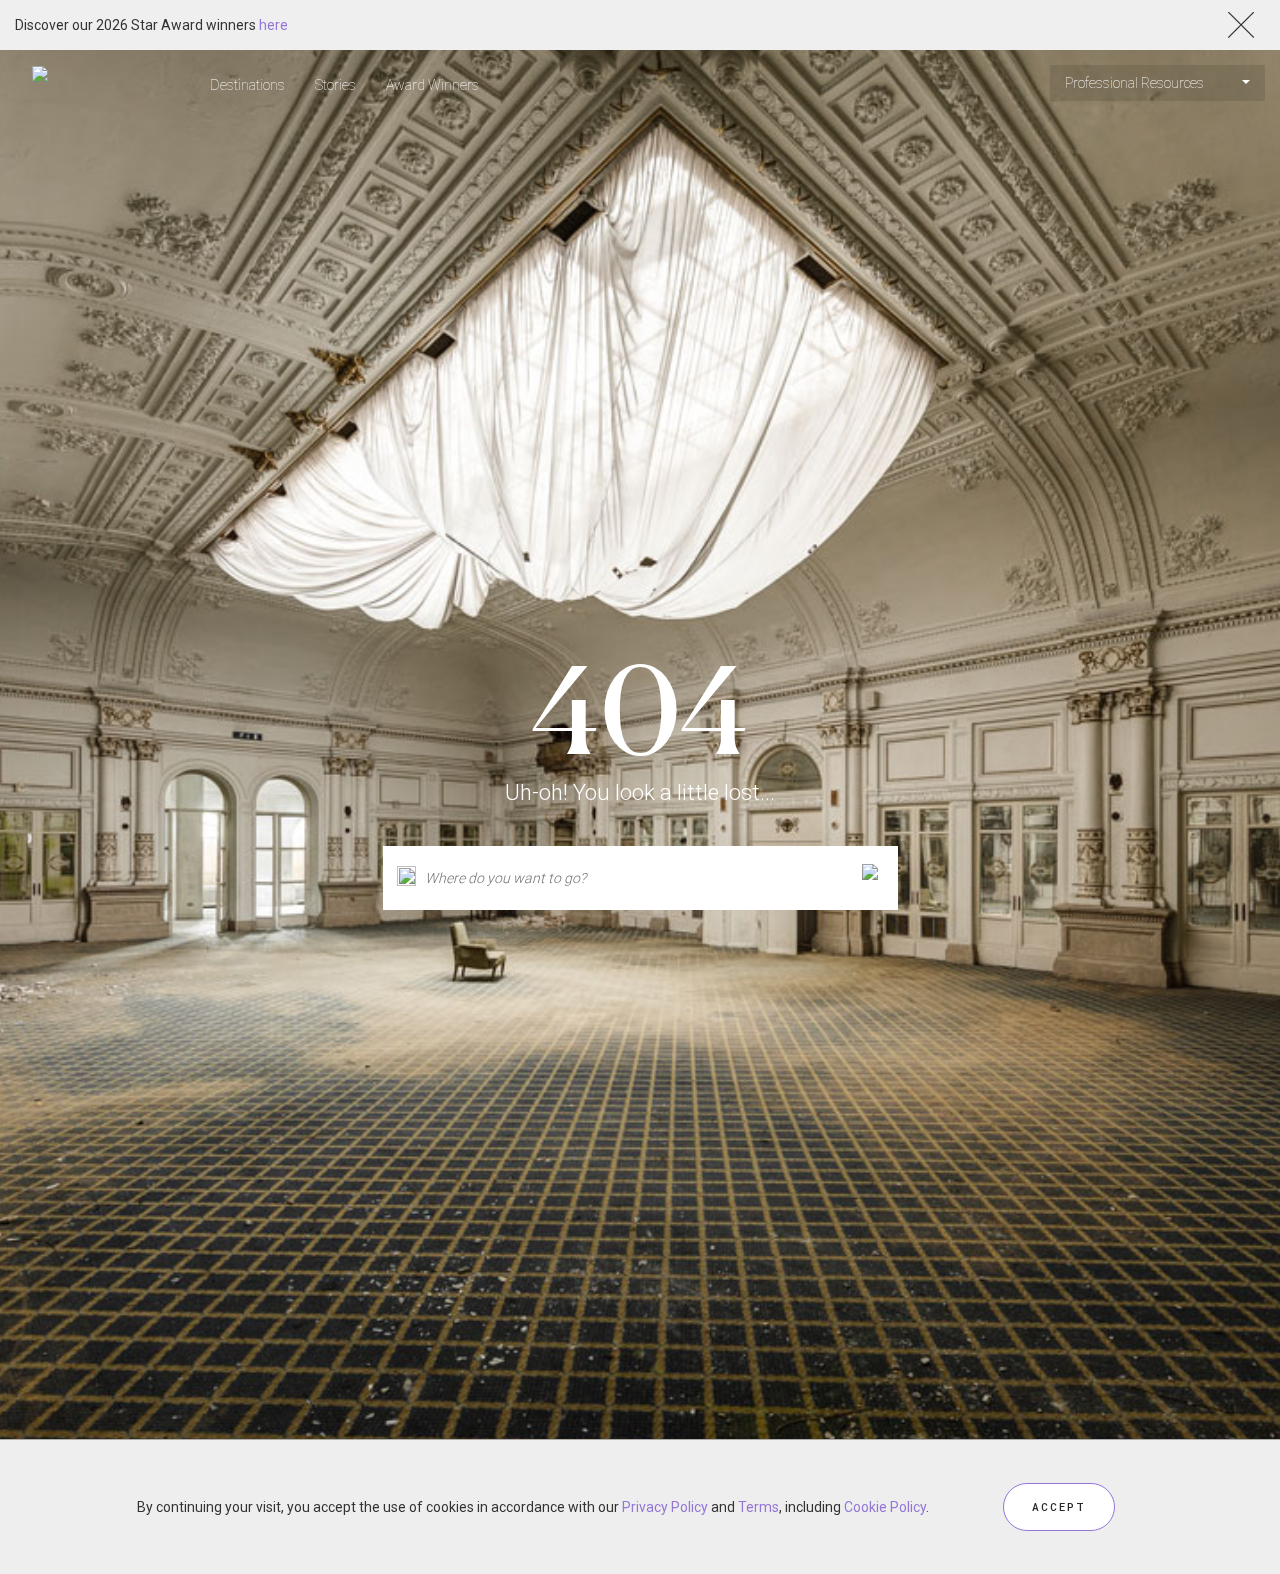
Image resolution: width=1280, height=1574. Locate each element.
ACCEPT (1059, 1506)
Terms (758, 1507)
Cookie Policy (885, 1507)
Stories (335, 85)
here (273, 25)
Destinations (247, 85)
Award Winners (432, 85)
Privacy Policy (665, 1507)
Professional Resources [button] (1136, 83)
